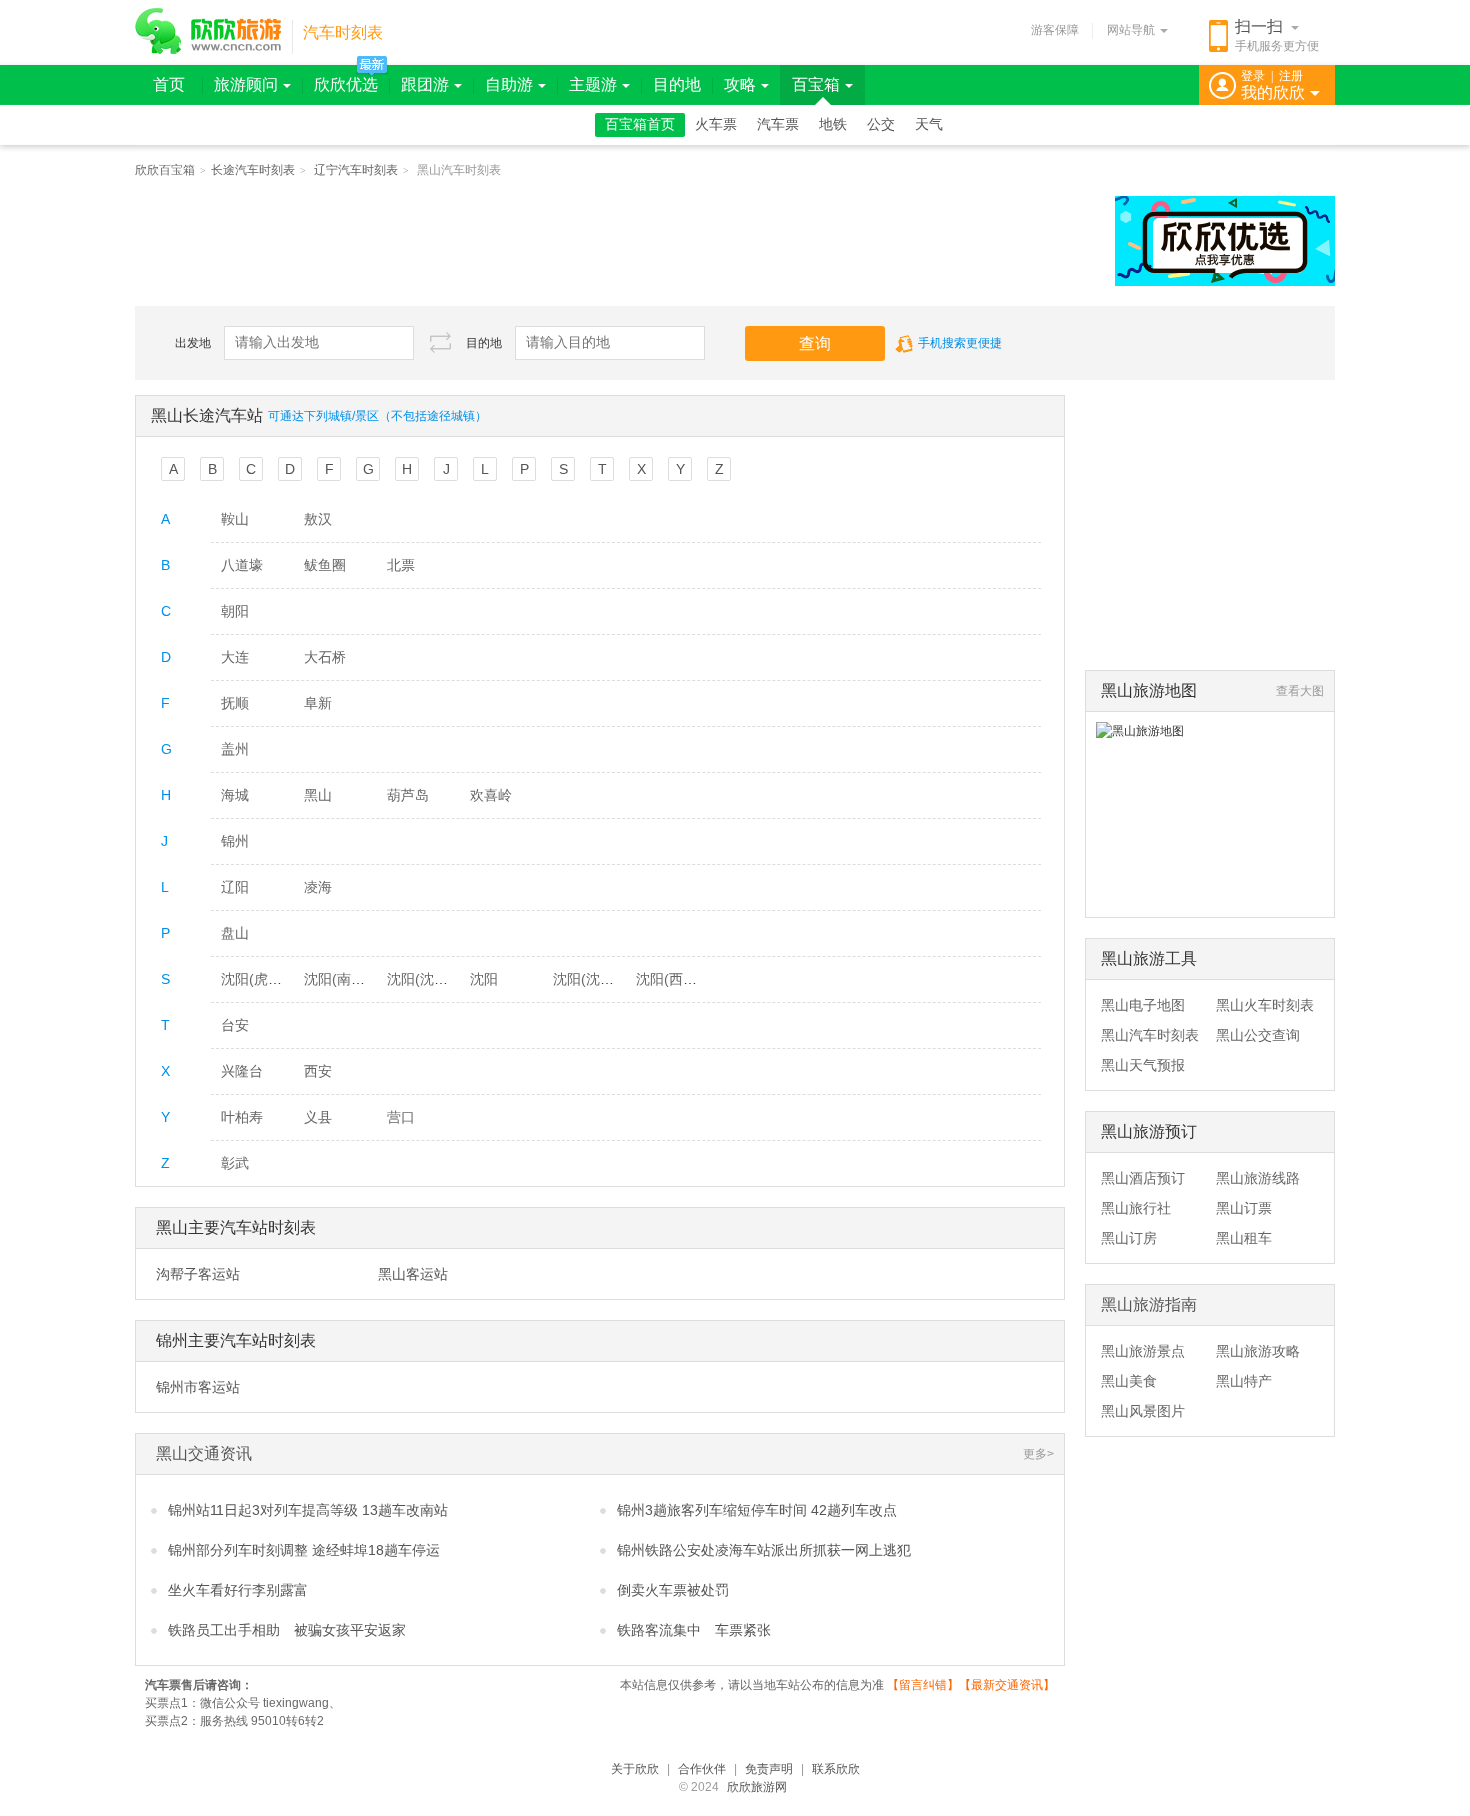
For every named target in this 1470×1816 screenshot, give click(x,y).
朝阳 (235, 611)
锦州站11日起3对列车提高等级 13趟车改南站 (308, 1510)
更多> (1038, 1454)
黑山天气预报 (1143, 1065)
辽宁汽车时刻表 (356, 170)
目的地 (677, 84)
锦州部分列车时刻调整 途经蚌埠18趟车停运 (304, 1550)
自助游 (509, 84)
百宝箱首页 (640, 124)
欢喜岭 (491, 795)
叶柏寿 (242, 1117)
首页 (169, 84)
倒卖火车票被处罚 (673, 1590)
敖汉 (318, 519)
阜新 (318, 703)
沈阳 (484, 979)
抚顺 (235, 703)
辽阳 (235, 887)
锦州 (235, 841)
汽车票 (778, 124)
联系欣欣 (836, 1769)
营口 (401, 1117)
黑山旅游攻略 (1258, 1351)
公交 (881, 124)
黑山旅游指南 (1149, 1304)
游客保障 (1055, 30)
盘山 (235, 933)
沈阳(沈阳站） (597, 979)
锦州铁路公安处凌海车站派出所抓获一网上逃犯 (764, 1550)
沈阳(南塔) (337, 979)
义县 (318, 1117)
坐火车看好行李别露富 (238, 1590)
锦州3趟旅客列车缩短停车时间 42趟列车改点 (757, 1510)
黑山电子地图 (1143, 1005)
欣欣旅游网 (757, 1787)
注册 (1291, 76)
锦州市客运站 (198, 1387)
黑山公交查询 (1258, 1035)
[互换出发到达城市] (440, 342)
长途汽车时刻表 (253, 170)
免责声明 (769, 1769)
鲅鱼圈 (325, 565)
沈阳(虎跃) (254, 979)
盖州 (235, 749)
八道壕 (242, 565)
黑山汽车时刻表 (1150, 1035)
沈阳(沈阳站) (427, 979)
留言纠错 (923, 1685)
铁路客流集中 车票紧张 (694, 1630)
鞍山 (235, 519)
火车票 (716, 124)
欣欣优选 (346, 84)
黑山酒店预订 (1143, 1178)
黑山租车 (1244, 1238)
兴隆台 (242, 1071)
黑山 (318, 795)
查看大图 (1300, 691)
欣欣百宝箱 (165, 170)
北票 (401, 565)
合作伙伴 (702, 1769)
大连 (235, 657)
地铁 (833, 124)
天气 (929, 124)
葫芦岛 (408, 795)
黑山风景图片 (1143, 1411)
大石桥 (325, 657)
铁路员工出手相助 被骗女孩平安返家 (287, 1630)
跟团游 (425, 84)
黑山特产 (1244, 1381)
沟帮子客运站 (198, 1274)
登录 (1253, 76)
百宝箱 (816, 84)
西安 (318, 1071)
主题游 (593, 84)
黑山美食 (1129, 1381)
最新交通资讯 (1007, 1685)
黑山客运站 (413, 1274)
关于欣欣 (635, 1769)
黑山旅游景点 (1143, 1351)
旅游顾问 (246, 84)
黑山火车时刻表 (1265, 1005)
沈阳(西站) (669, 979)
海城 (235, 795)
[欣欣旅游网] (208, 31)
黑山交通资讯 (204, 1453)
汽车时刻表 (343, 32)
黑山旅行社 (1136, 1208)
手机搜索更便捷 (960, 343)
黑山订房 (1129, 1238)
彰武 (235, 1163)
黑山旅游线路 (1258, 1178)
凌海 (318, 887)
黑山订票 (1244, 1208)
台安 (235, 1025)
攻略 (740, 84)
